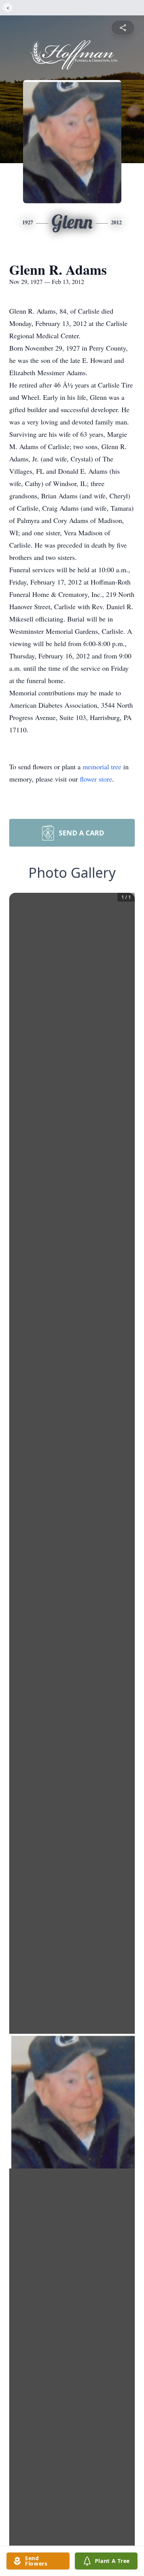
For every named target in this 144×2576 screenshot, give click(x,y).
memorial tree (102, 767)
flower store (96, 779)
